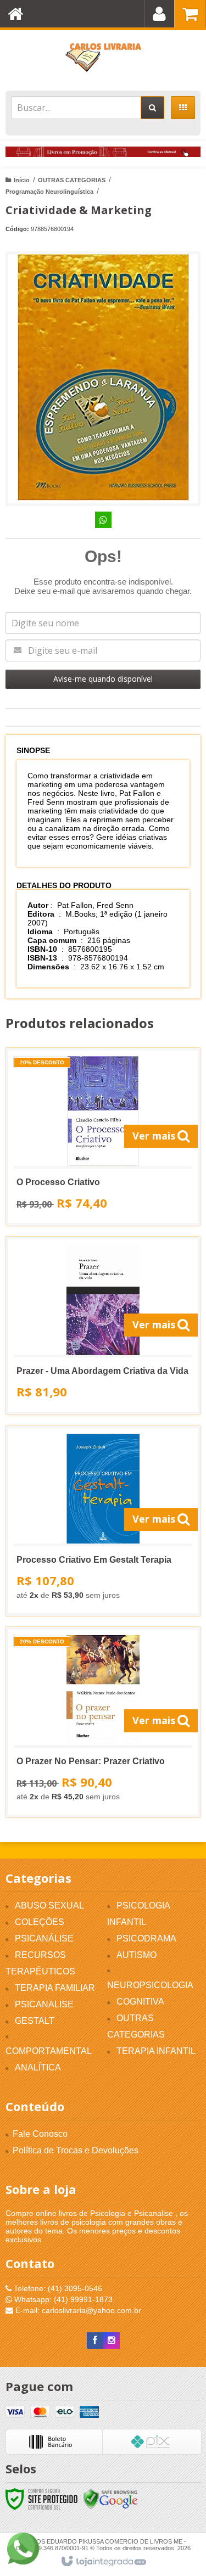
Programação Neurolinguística (49, 192)
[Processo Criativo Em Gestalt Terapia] (103, 1521)
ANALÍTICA (38, 2067)
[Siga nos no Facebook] (95, 2341)
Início (22, 180)
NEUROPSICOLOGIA (150, 1985)
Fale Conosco (40, 2134)
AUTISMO (137, 1955)
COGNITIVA (140, 2002)
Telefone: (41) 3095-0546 (57, 2288)
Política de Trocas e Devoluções (76, 2150)
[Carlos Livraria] (103, 58)
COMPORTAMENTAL (49, 2051)
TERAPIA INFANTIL (156, 2051)
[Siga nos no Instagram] (112, 2341)
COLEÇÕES (40, 1922)
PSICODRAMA (146, 1938)
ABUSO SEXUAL (49, 1906)
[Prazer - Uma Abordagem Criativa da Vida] (103, 1326)
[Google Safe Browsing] (110, 2499)
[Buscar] (152, 108)
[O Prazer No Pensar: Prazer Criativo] (103, 1722)
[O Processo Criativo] (103, 1137)
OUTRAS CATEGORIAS (72, 180)
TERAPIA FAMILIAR (55, 1988)
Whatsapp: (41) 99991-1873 (62, 2299)
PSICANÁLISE (44, 1938)
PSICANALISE (44, 2004)
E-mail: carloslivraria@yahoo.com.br (77, 2310)
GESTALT (35, 2021)
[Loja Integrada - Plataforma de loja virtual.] (103, 2562)
